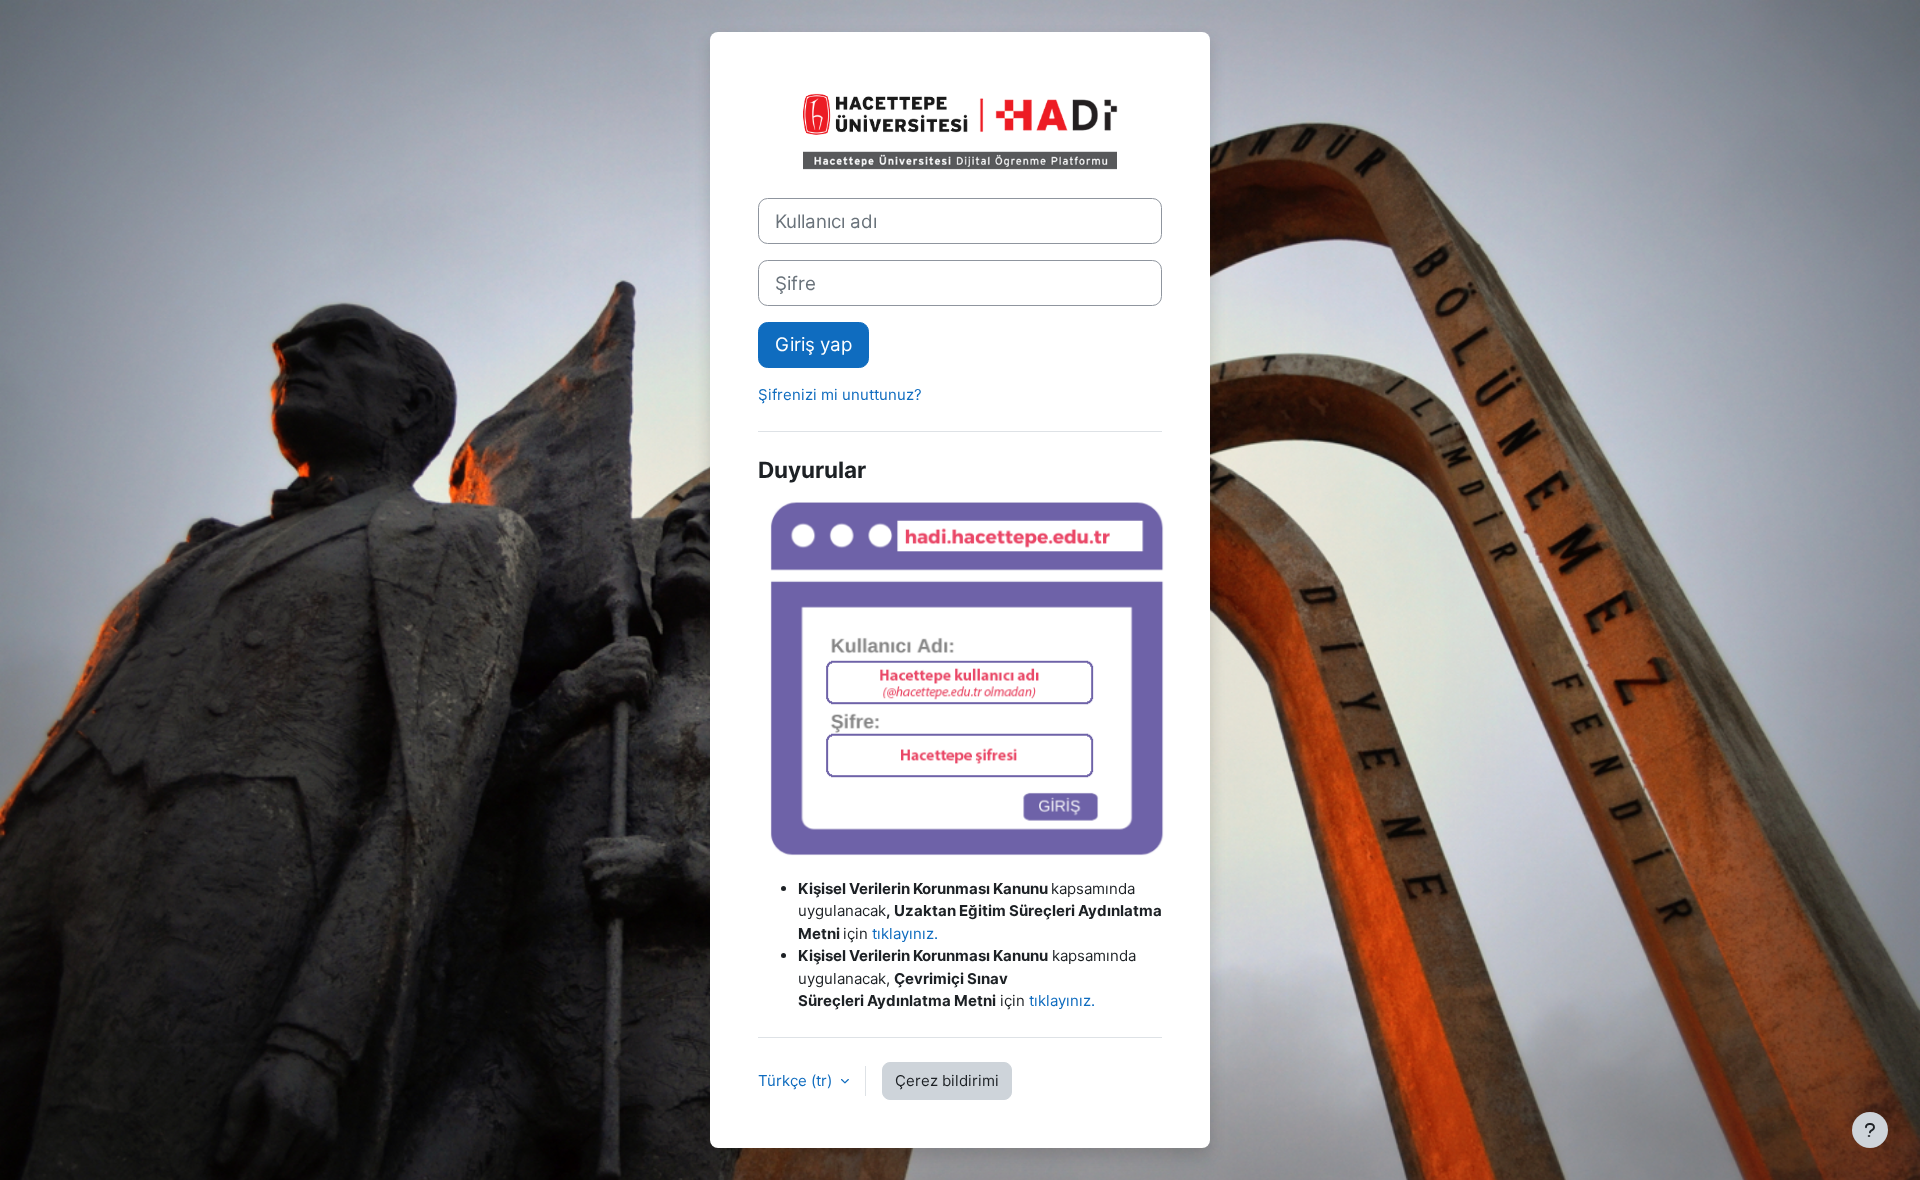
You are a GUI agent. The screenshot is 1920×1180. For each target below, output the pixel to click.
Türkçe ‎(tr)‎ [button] (797, 1080)
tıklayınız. (905, 933)
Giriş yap (813, 344)
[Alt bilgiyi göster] (1870, 1130)
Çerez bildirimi (947, 1080)
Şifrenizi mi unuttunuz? (840, 394)
